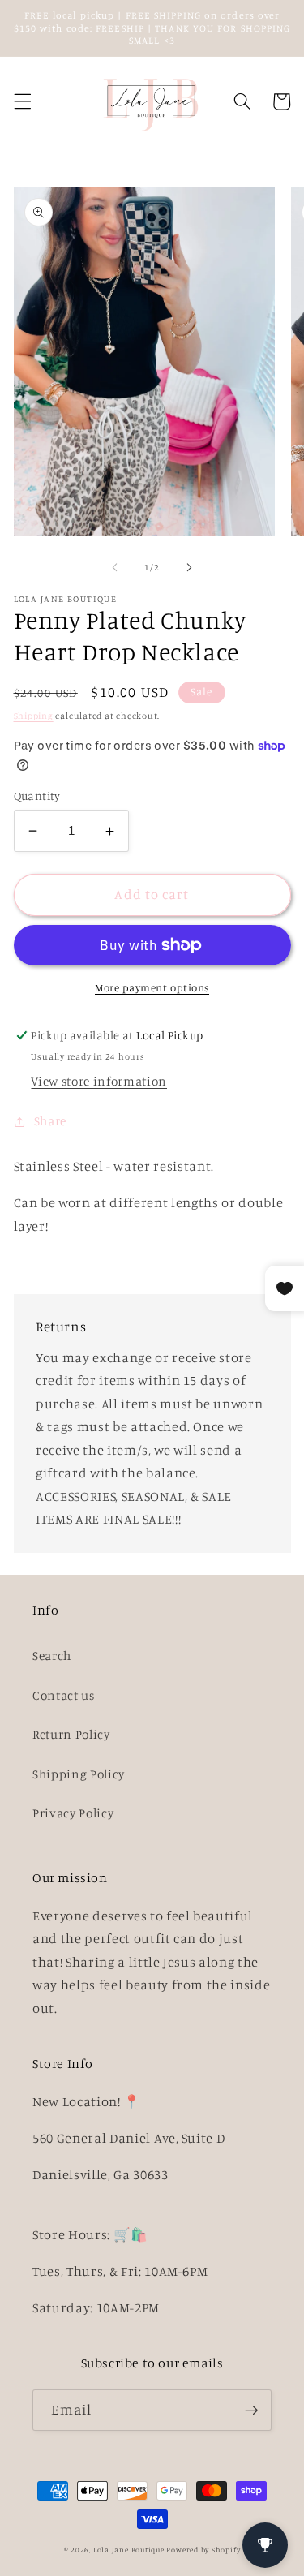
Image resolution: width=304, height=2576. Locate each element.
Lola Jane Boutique (129, 2550)
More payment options (152, 987)
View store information (99, 1081)
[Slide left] (114, 567)
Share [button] (50, 1121)
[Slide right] (190, 567)
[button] (22, 101)
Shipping (34, 716)
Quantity (37, 796)
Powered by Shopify (203, 2550)
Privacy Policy (73, 1813)
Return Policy (71, 1734)
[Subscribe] (251, 2410)
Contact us (64, 1695)
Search (52, 1656)
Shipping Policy (79, 1774)
